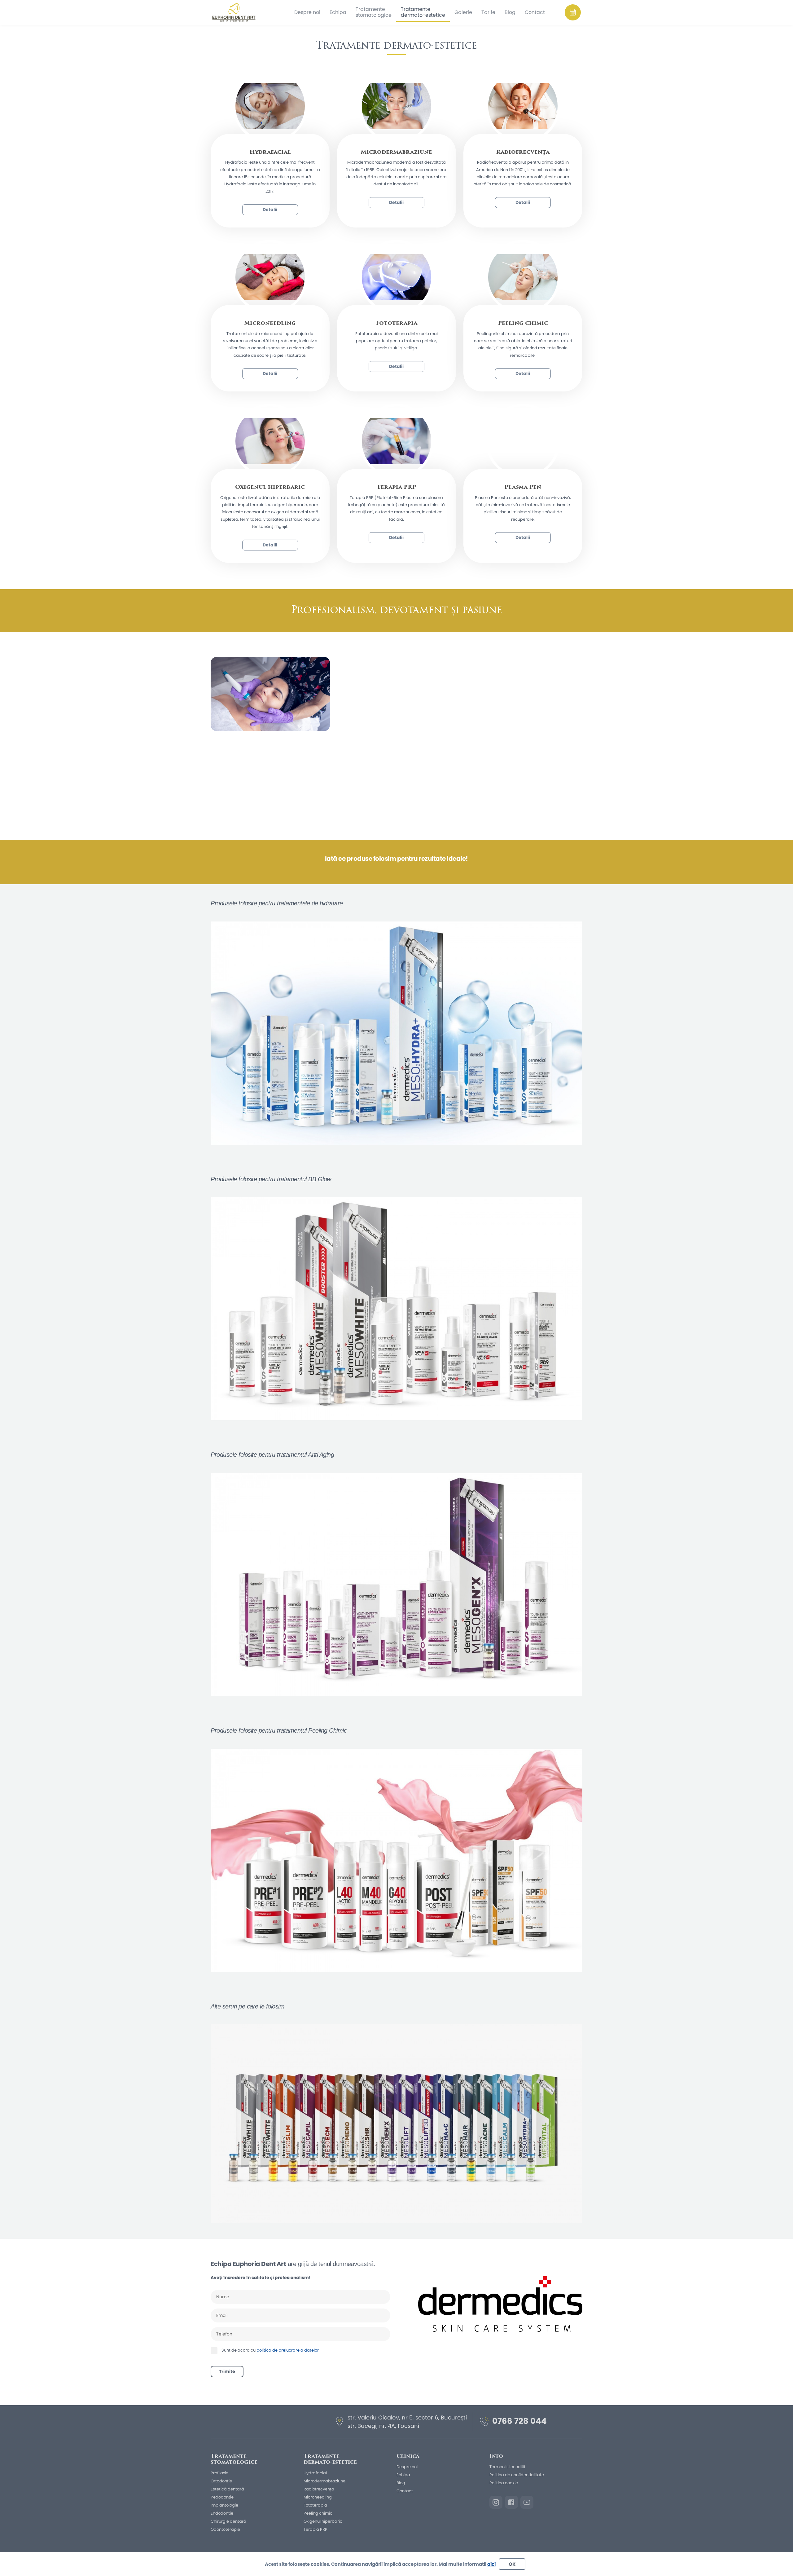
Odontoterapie (225, 2529)
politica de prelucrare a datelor (288, 2350)
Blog (401, 2483)
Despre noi (407, 2467)
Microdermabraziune (324, 2481)
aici (491, 2564)
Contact (405, 2491)
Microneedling (318, 2497)
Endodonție (222, 2513)
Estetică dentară (227, 2489)
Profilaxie (219, 2473)
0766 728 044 (519, 2421)
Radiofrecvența (319, 2489)
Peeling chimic (318, 2513)
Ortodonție (221, 2481)
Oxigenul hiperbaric (323, 2521)
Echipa (403, 2475)
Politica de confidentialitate (517, 2475)
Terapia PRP (315, 2529)
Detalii (270, 210)
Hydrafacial (315, 2473)
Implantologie (224, 2505)
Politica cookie (504, 2483)
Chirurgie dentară (228, 2521)
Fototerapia (315, 2505)
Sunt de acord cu (270, 2350)
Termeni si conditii (507, 2467)
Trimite (227, 2371)
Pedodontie (222, 2497)
